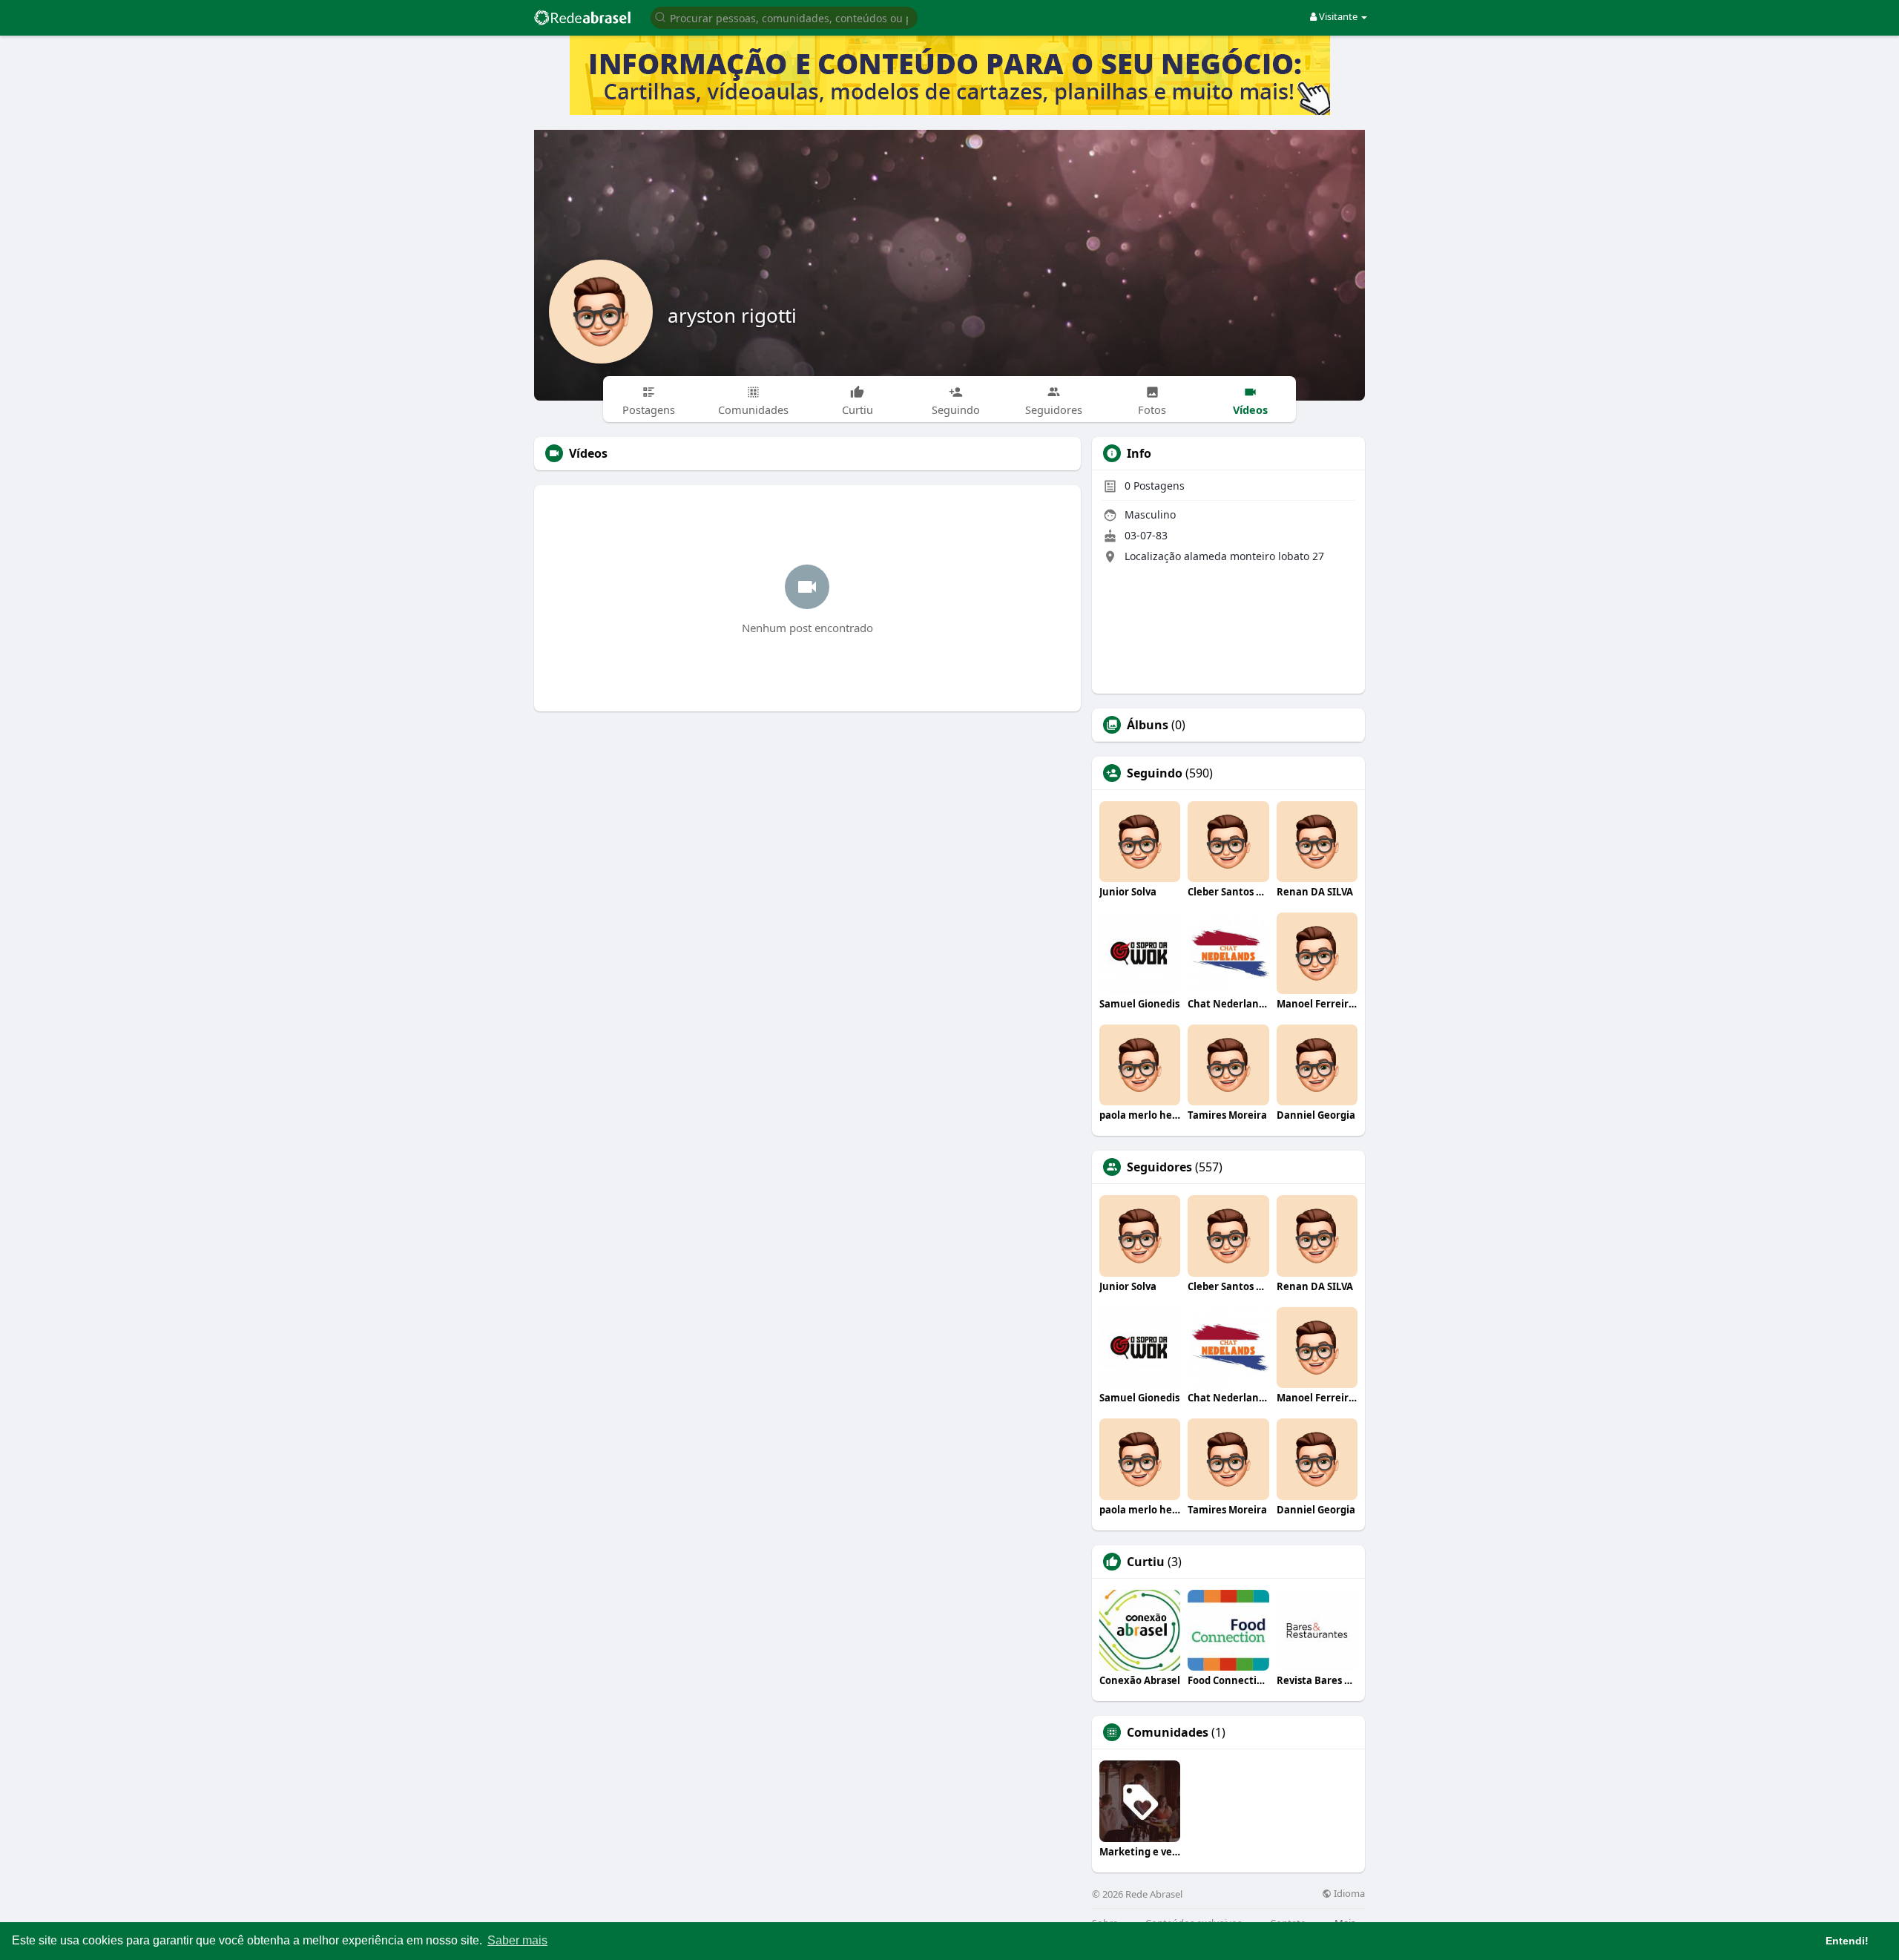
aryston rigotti (732, 315)
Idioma (1348, 1894)
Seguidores (1159, 1167)
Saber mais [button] (517, 1940)
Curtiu (1146, 1562)
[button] (784, 17)
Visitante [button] (1338, 16)
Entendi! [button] (1847, 1941)
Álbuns (1148, 725)
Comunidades (1168, 1732)
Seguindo (1155, 773)
